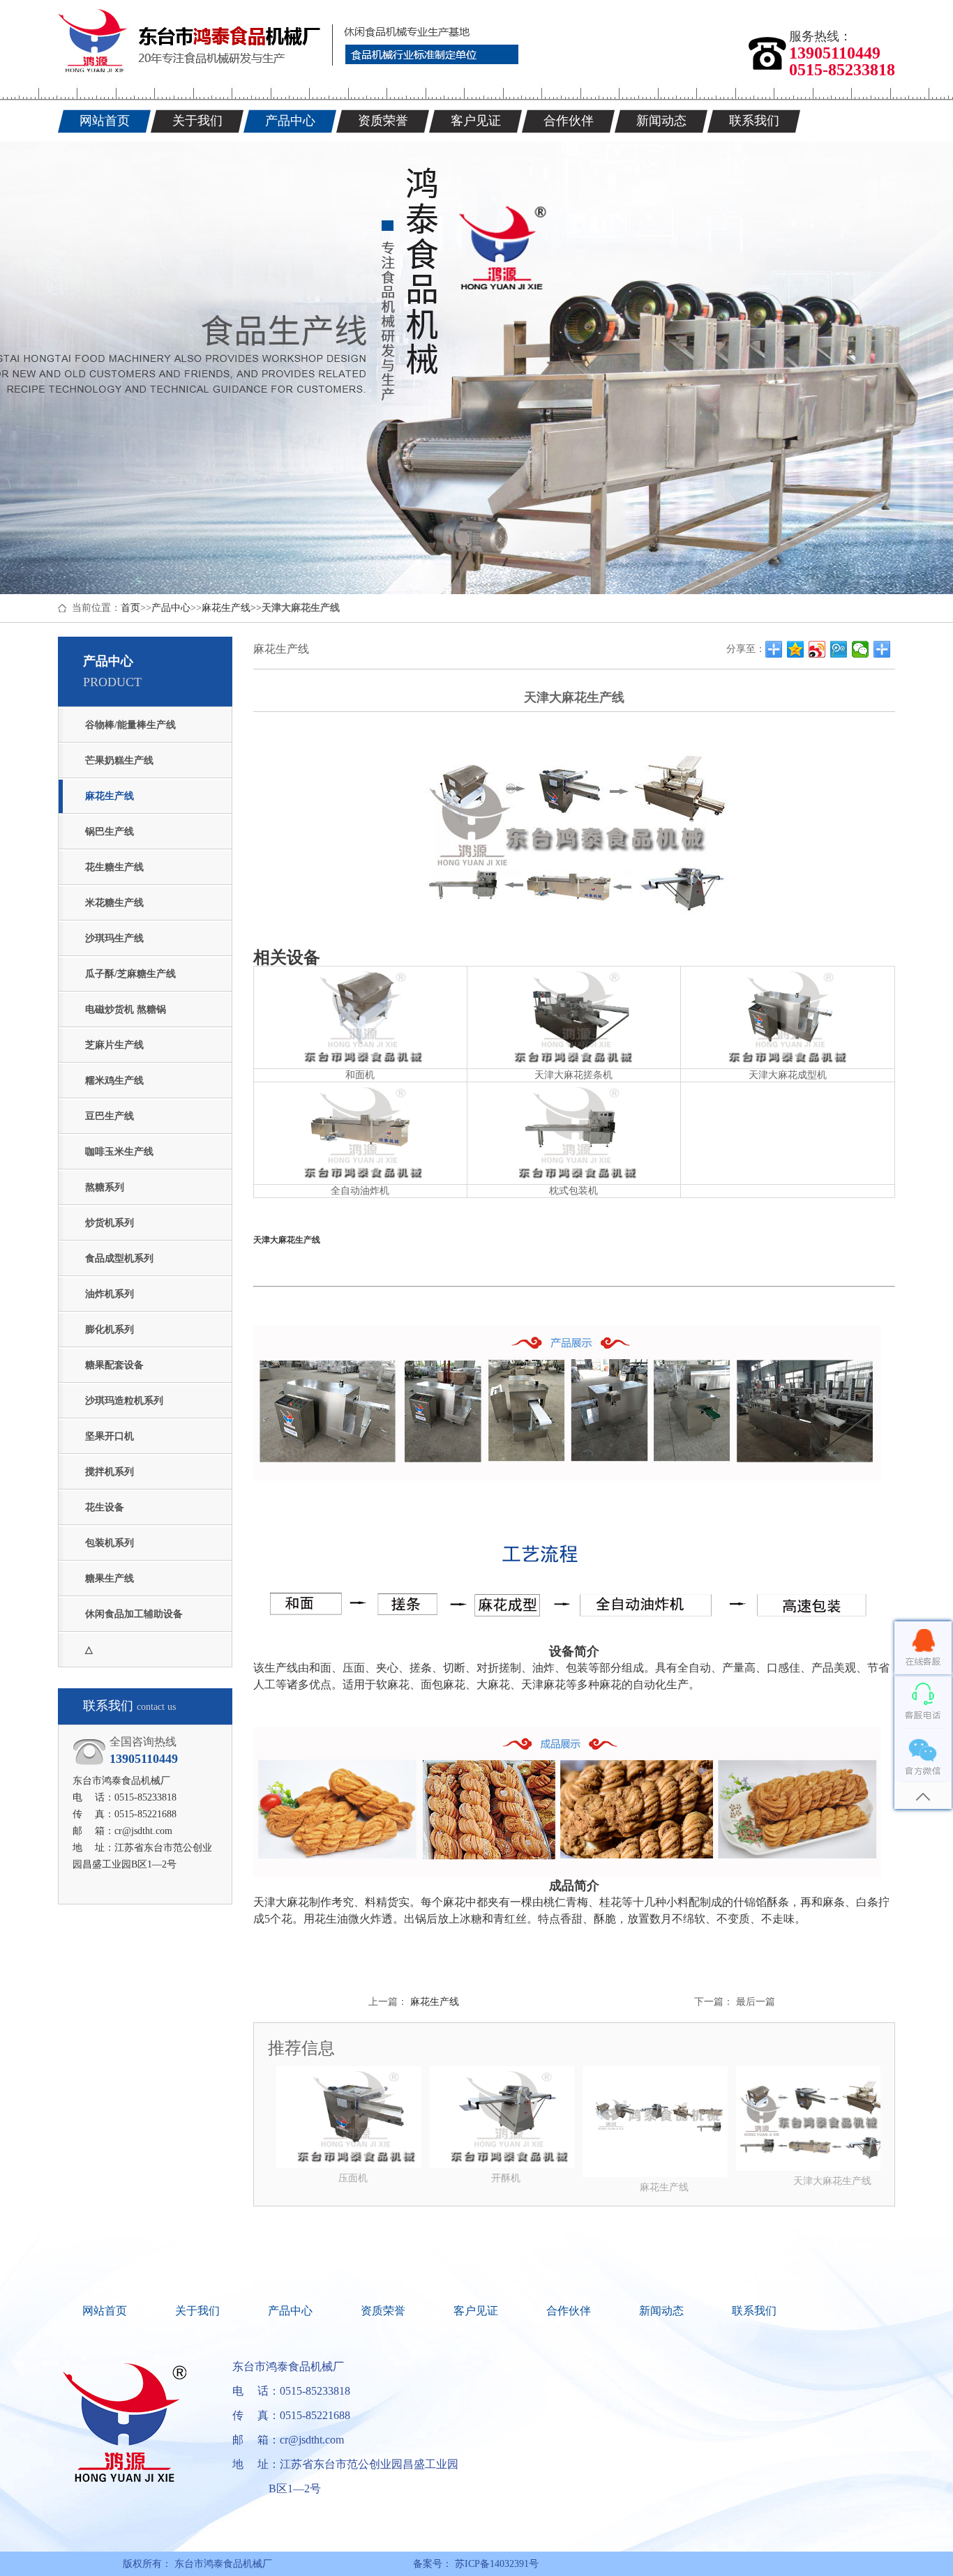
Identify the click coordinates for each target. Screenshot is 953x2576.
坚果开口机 (110, 1436)
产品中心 (171, 608)
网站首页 (105, 2311)
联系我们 (754, 2311)
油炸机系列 (110, 1294)
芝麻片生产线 (114, 1045)
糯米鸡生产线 (114, 1081)
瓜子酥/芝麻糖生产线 (130, 974)
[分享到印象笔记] (882, 649)
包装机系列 (110, 1543)
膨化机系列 (110, 1329)
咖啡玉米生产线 (119, 1152)
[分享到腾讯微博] (839, 649)
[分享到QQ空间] (796, 649)
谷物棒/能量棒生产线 (130, 725)
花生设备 (105, 1507)
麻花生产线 (226, 608)
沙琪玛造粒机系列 (124, 1401)
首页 (130, 608)
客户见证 (476, 2311)
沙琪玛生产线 (114, 938)
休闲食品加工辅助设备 (134, 1614)
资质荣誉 (383, 2311)
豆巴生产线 (110, 1116)
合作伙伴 (569, 2311)
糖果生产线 (110, 1578)
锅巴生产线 (110, 832)
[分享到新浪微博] (817, 649)
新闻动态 (661, 2311)
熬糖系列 (105, 1187)
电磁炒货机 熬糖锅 (126, 1009)
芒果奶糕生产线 (119, 760)
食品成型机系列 (119, 1258)
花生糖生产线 (114, 867)
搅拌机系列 (110, 1472)
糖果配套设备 (114, 1365)
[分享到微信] (861, 649)
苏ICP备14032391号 (495, 2564)
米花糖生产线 (114, 903)
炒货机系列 (110, 1223)
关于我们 (197, 2311)
